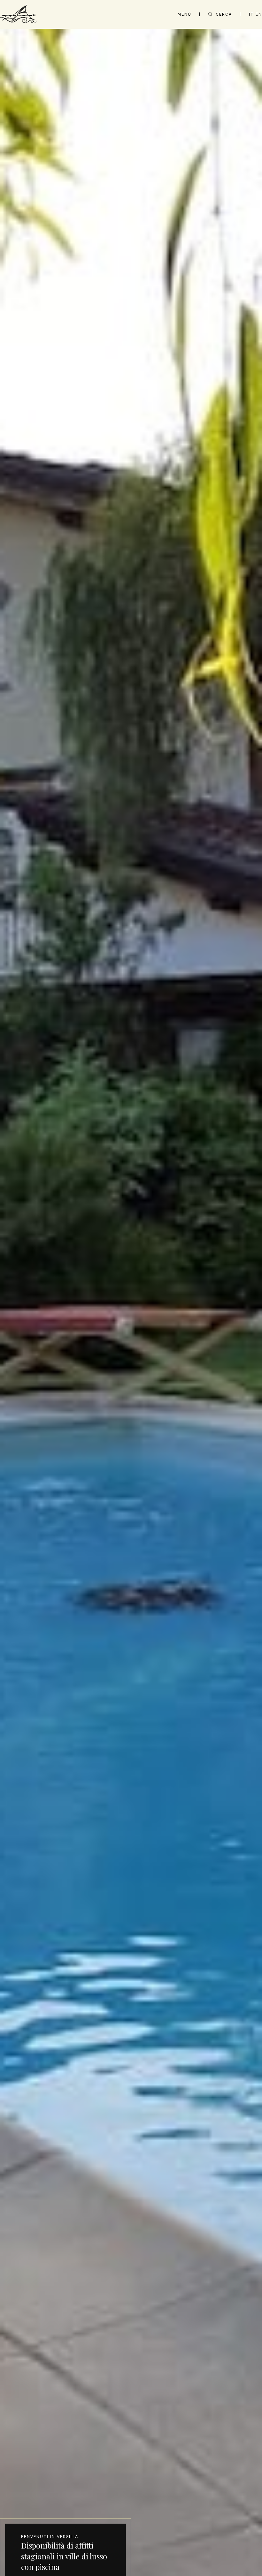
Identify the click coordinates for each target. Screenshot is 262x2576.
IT (251, 14)
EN (259, 14)
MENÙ (185, 14)
